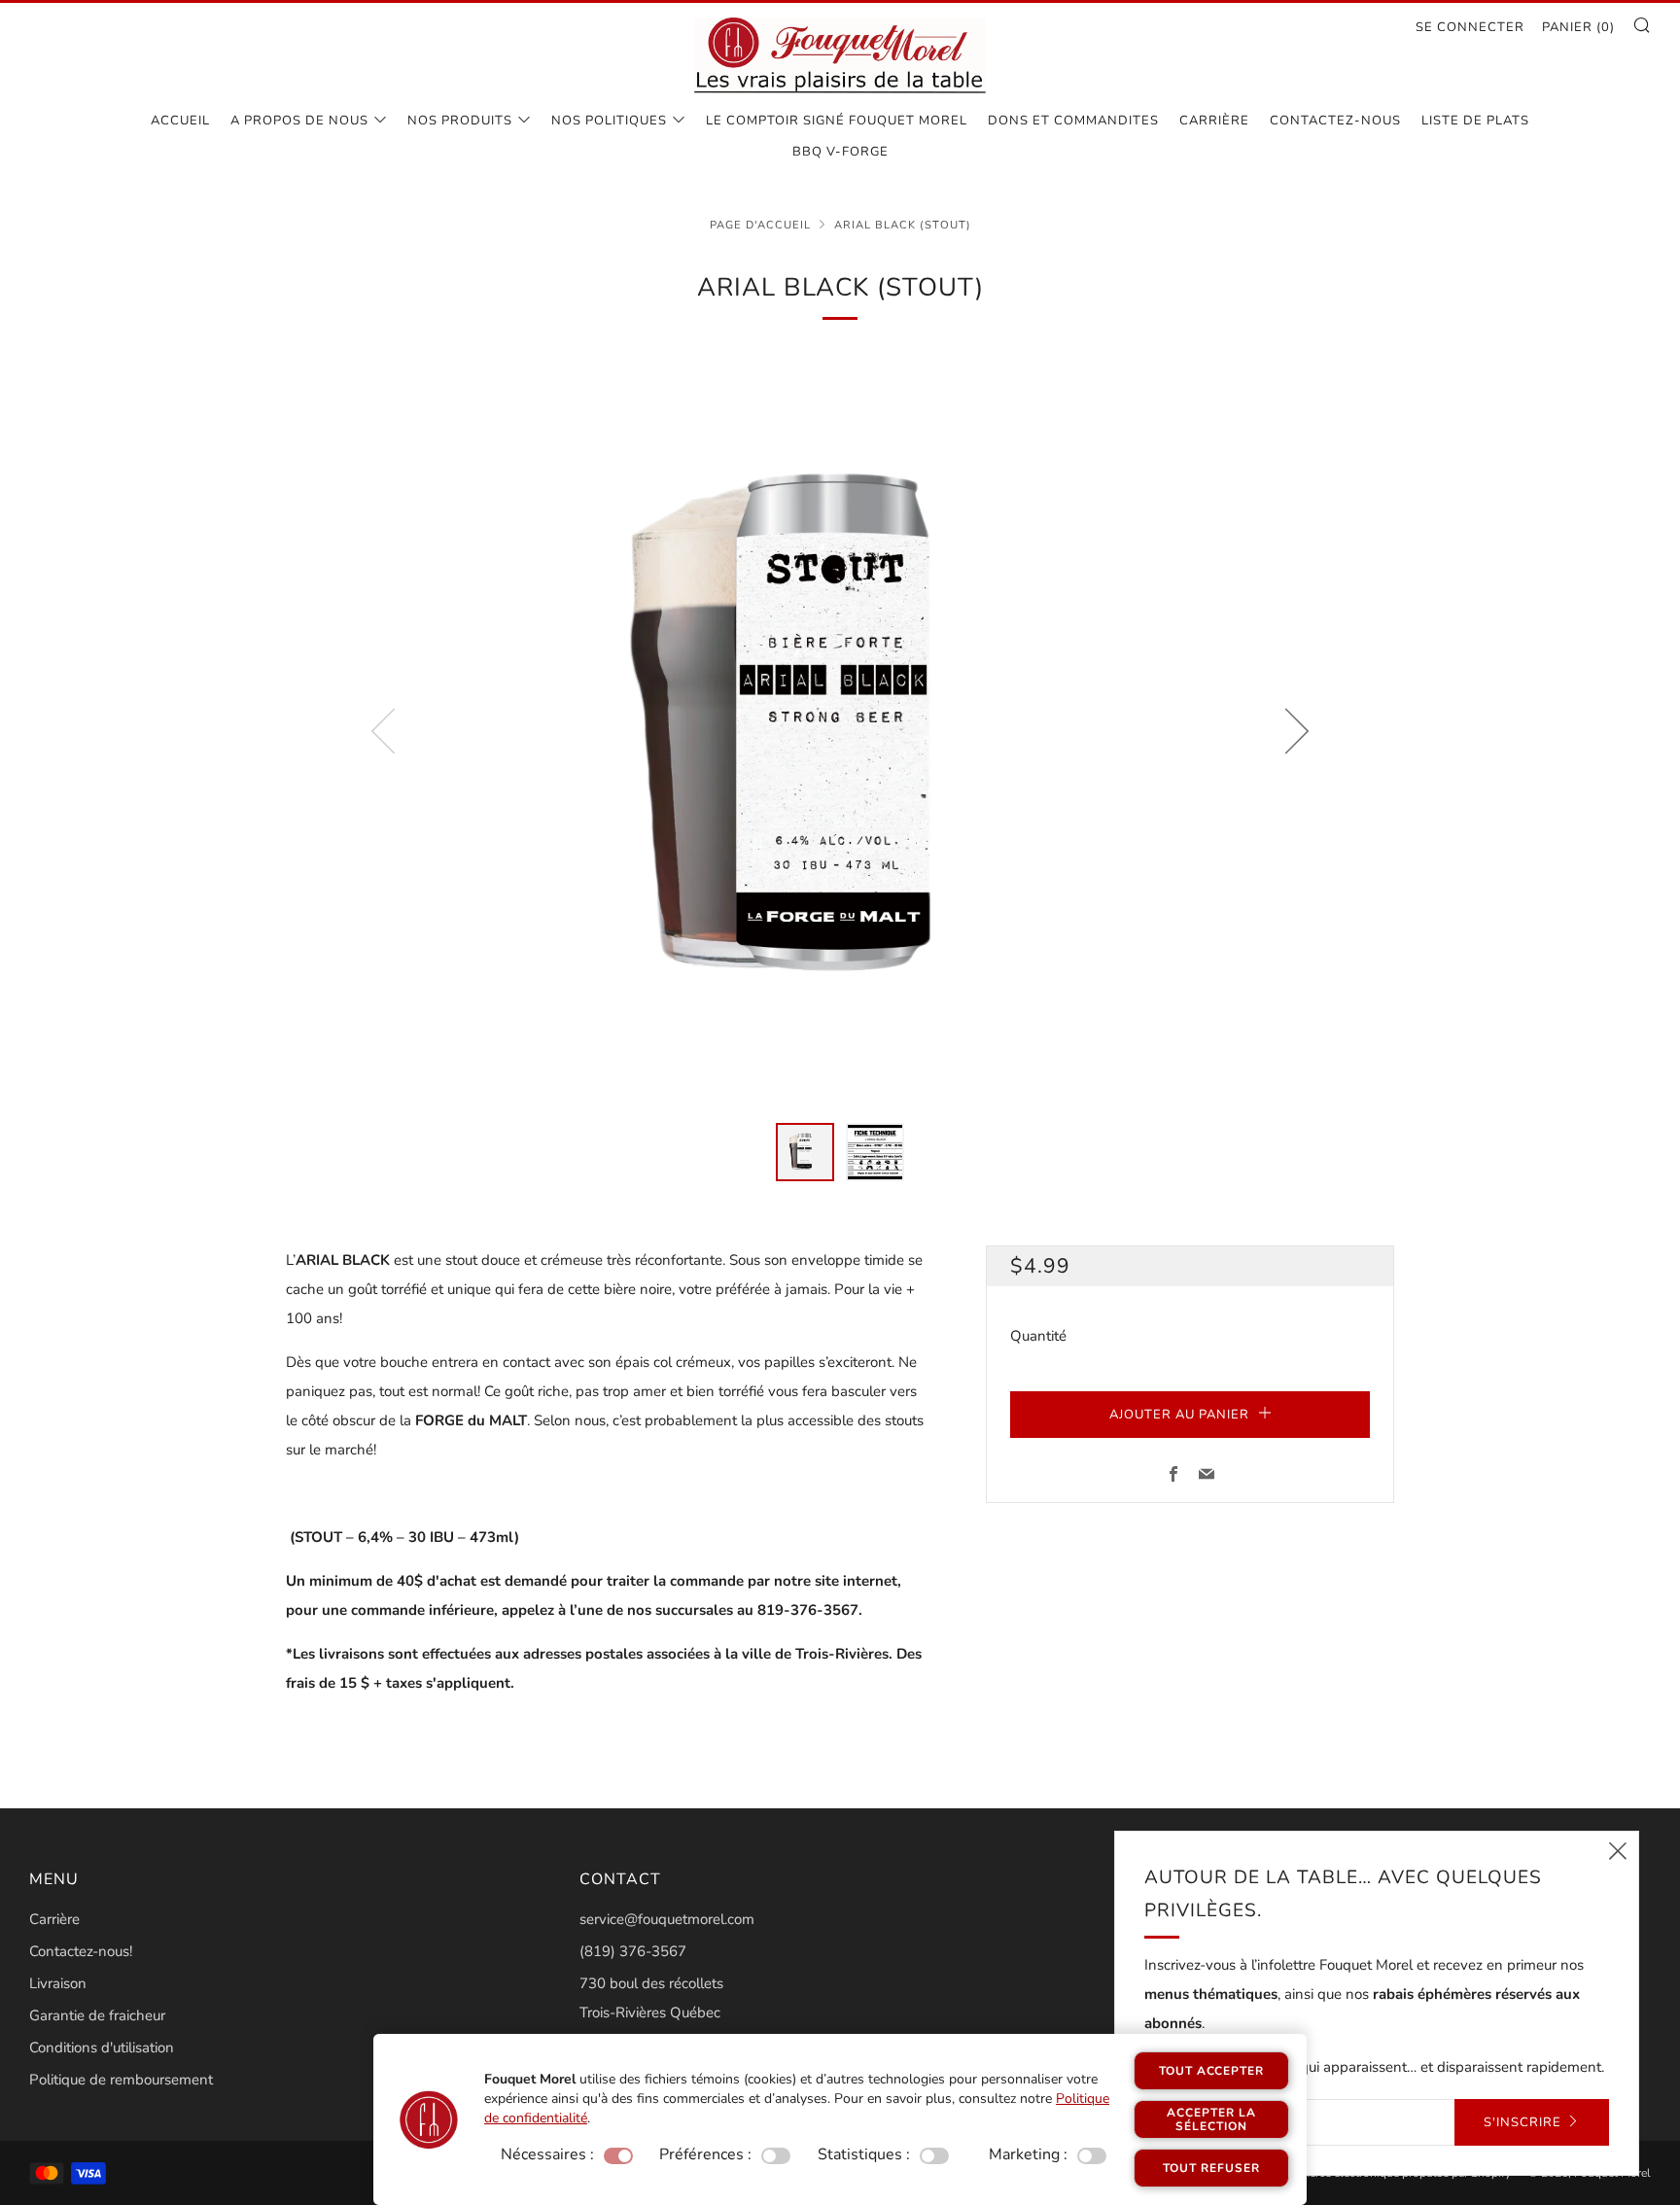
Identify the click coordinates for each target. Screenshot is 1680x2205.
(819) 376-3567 (633, 1951)
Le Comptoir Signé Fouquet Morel (837, 121)
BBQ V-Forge (840, 152)
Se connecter (1470, 27)
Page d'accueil (760, 225)
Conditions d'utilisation (102, 2047)
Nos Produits (460, 121)
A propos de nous (299, 121)
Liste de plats (1475, 121)
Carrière (1214, 121)
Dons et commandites (1073, 121)
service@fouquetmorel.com (667, 1919)
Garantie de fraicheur (97, 2015)
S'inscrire (1522, 2122)
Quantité (1038, 1336)
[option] (840, 730)
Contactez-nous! (81, 1951)
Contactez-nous (1335, 121)
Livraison (58, 1983)
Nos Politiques (609, 121)
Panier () (1578, 27)
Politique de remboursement (121, 2080)
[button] (805, 1152)
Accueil (180, 121)
